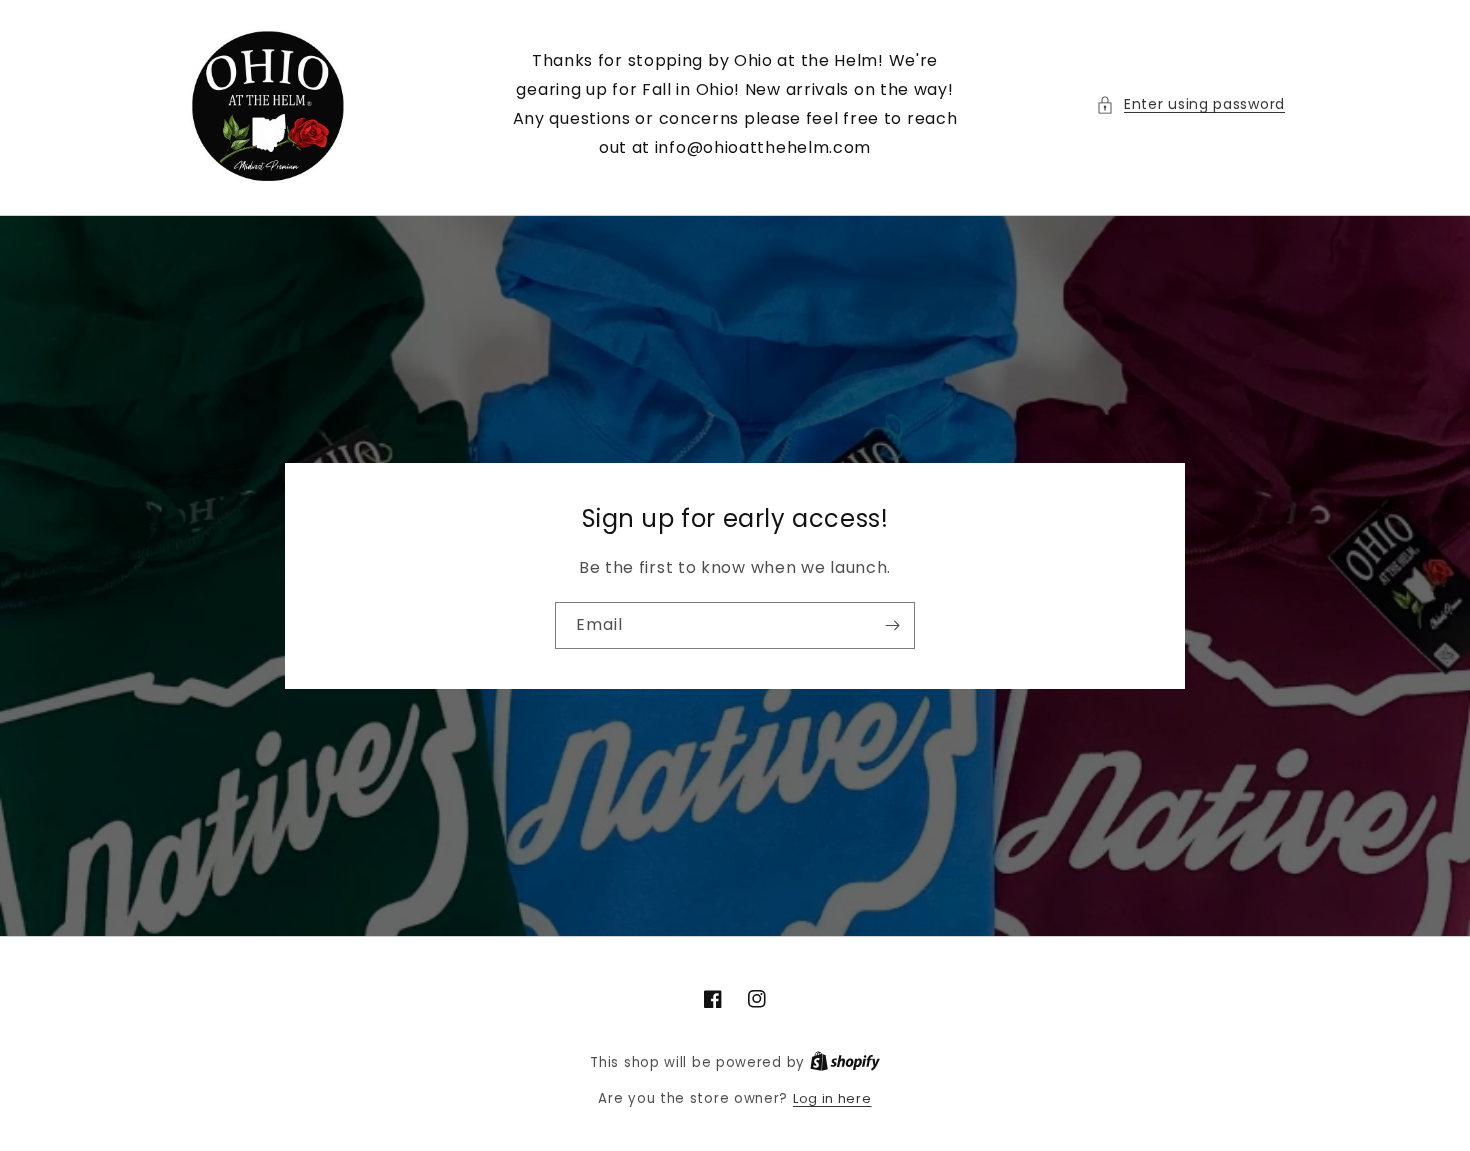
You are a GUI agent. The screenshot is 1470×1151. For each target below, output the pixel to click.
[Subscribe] (892, 625)
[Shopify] (845, 1062)
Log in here (832, 1098)
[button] (1190, 104)
